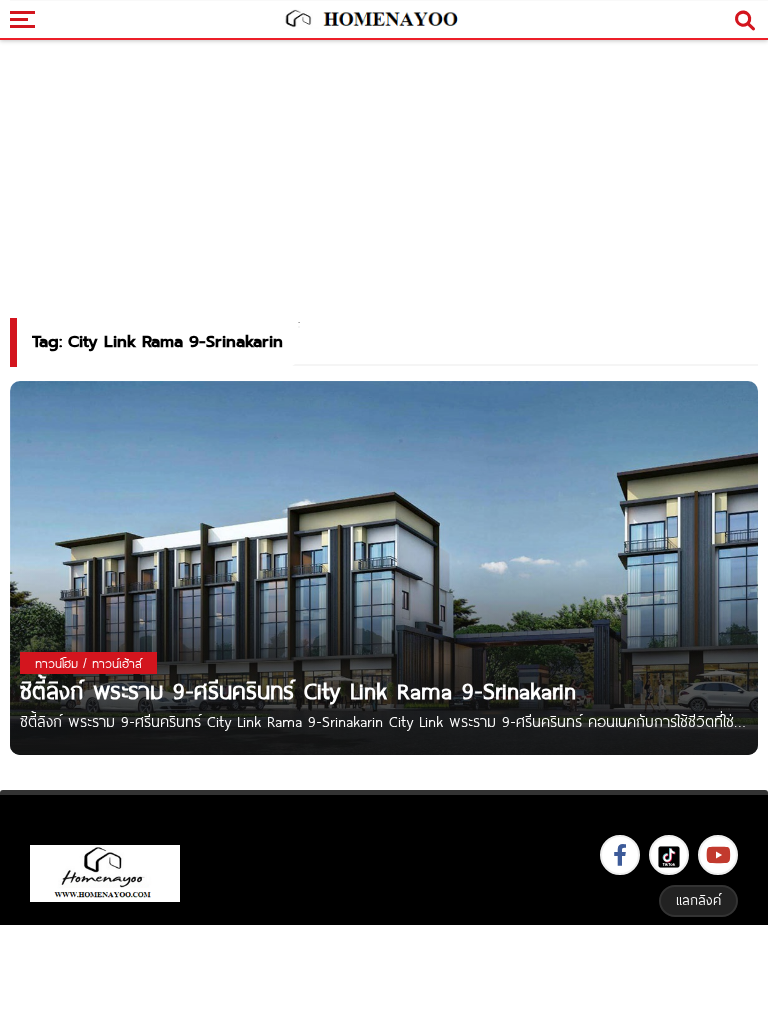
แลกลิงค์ (698, 900)
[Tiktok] (669, 855)
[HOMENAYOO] (370, 20)
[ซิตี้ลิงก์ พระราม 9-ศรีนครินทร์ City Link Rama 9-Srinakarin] (384, 566)
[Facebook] (620, 855)
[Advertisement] (384, 972)
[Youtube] (718, 855)
